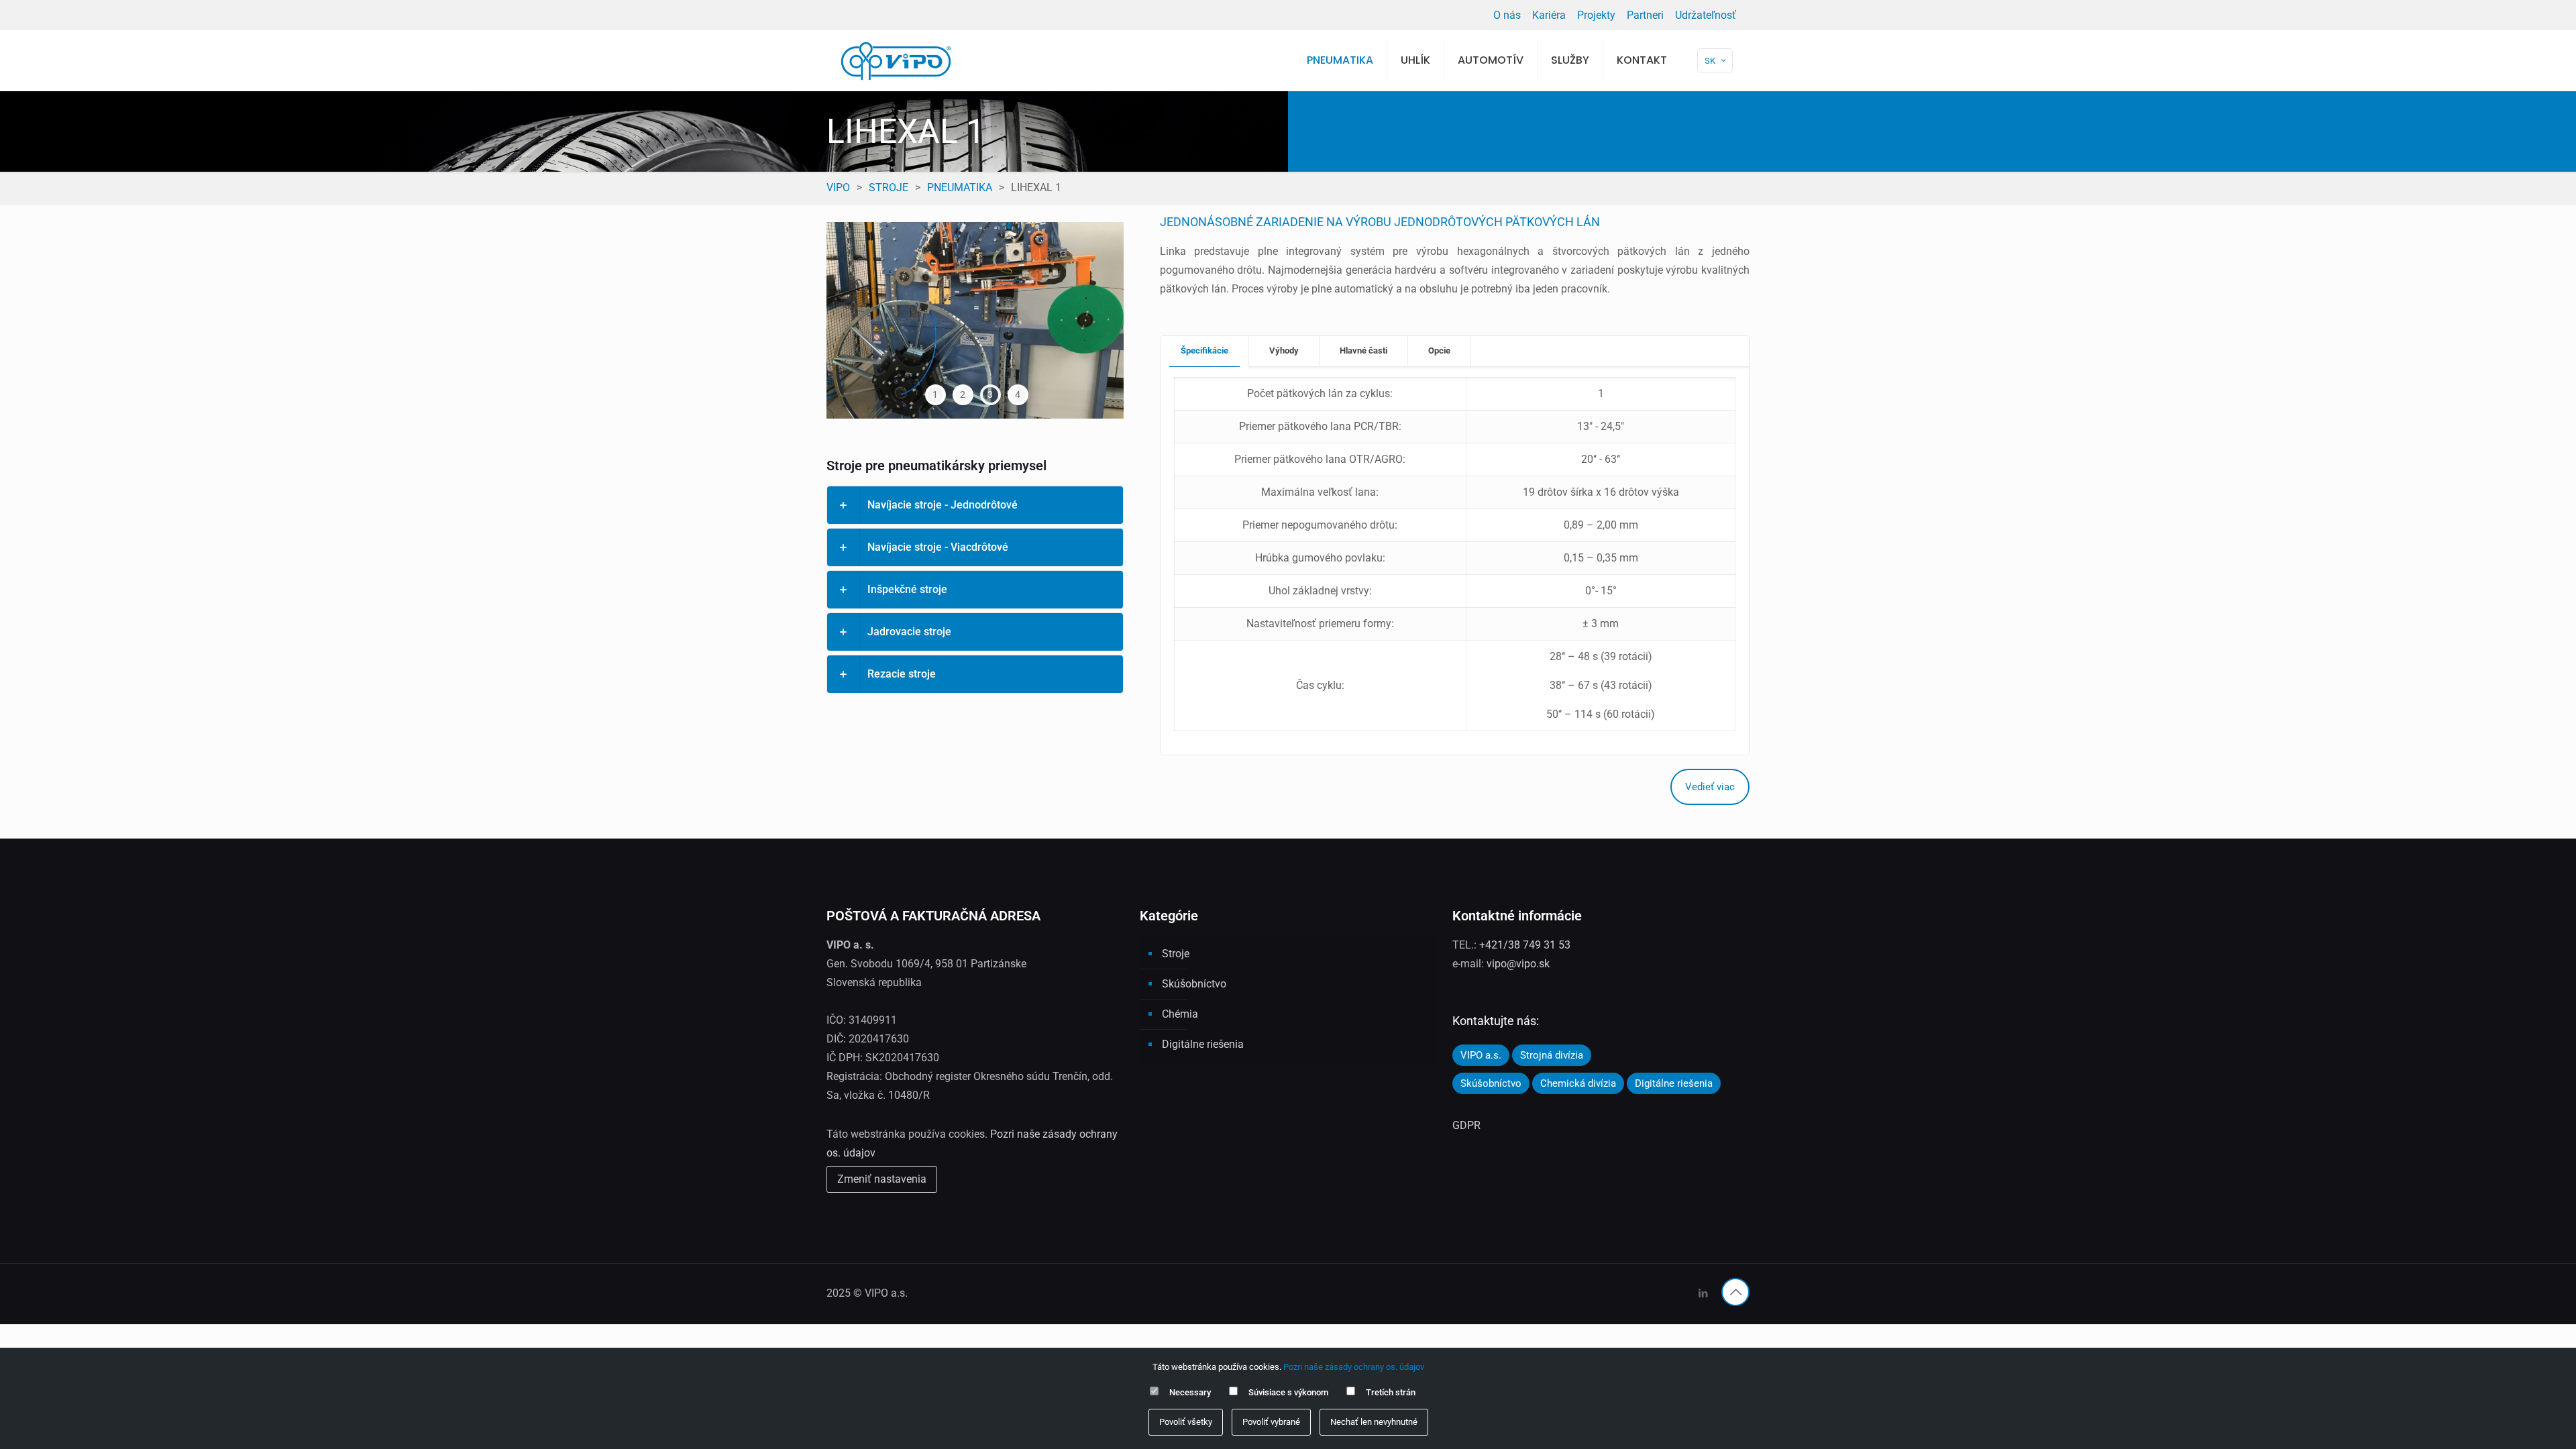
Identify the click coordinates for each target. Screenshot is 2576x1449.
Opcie (1439, 351)
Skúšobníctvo (1194, 984)
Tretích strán (1391, 1392)
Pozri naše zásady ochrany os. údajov (1354, 1367)
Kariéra (1549, 15)
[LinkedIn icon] (1703, 1293)
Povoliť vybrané (1271, 1422)
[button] (975, 505)
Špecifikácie (1204, 351)
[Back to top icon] (1735, 1292)
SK (1710, 61)
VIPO (838, 187)
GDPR (1466, 1125)
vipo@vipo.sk (1518, 964)
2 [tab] (963, 394)
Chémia (1180, 1014)
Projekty (1596, 15)
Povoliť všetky (1186, 1422)
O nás (1507, 15)
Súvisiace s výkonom (1288, 1392)
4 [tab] (1018, 394)
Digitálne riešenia (1203, 1044)
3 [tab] (990, 394)
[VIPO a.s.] (896, 60)
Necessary (1190, 1392)
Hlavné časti (1363, 351)
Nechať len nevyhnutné (1374, 1422)
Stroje (889, 187)
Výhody (1284, 351)
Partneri (1645, 15)
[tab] (1205, 351)
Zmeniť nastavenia (882, 1179)
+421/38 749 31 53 (1525, 945)
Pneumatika (960, 187)
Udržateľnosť (1706, 15)
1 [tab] (935, 394)
